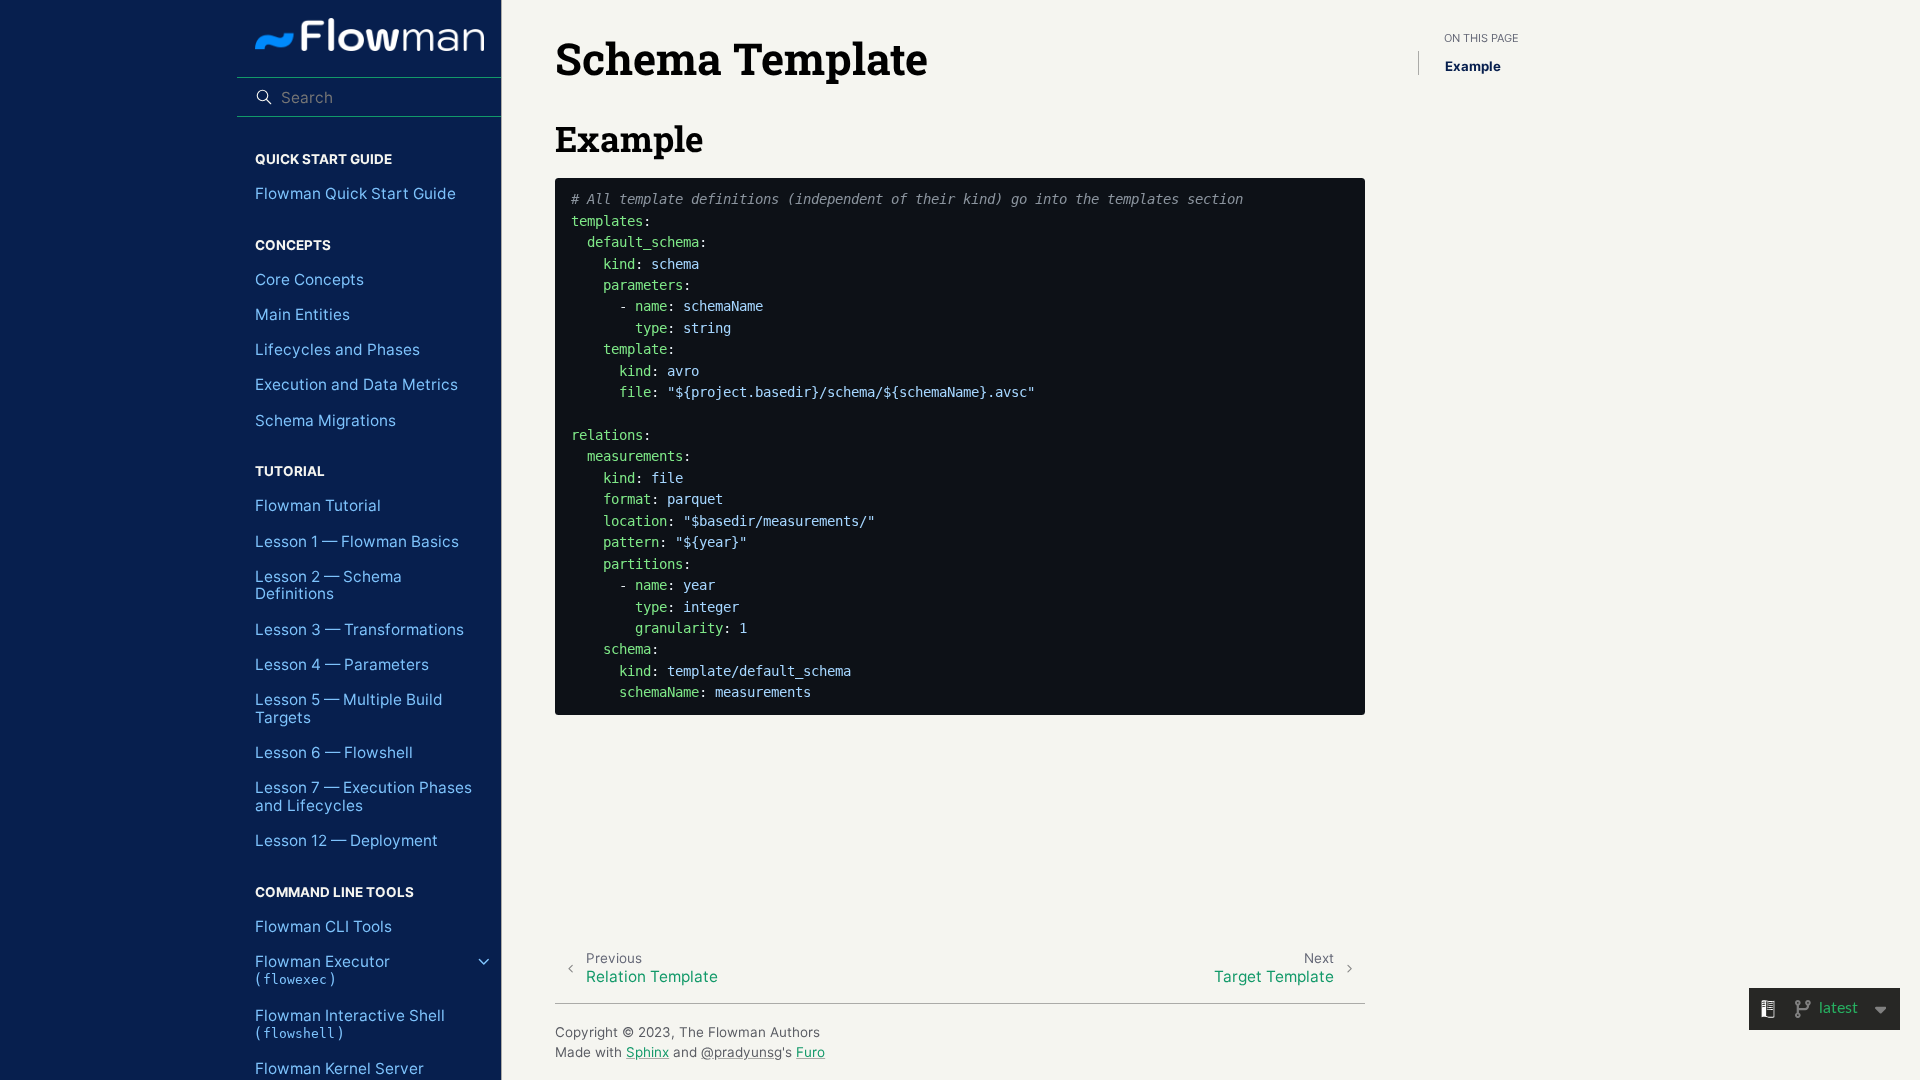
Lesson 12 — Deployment (346, 840)
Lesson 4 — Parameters (342, 664)
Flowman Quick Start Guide (355, 193)
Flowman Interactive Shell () (350, 1024)
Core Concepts (309, 279)
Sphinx (647, 1052)
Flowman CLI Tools (323, 926)
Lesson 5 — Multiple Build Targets (349, 708)
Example (1473, 66)
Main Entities (302, 314)
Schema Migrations (325, 420)
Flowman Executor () (322, 970)
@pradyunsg (741, 1052)
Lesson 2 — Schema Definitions (328, 585)
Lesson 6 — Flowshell (334, 752)
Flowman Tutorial (318, 505)
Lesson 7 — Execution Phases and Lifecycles (363, 796)
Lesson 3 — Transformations (359, 629)
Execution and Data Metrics (356, 384)
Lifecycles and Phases (337, 349)
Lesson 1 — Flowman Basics (357, 541)
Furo (810, 1052)
